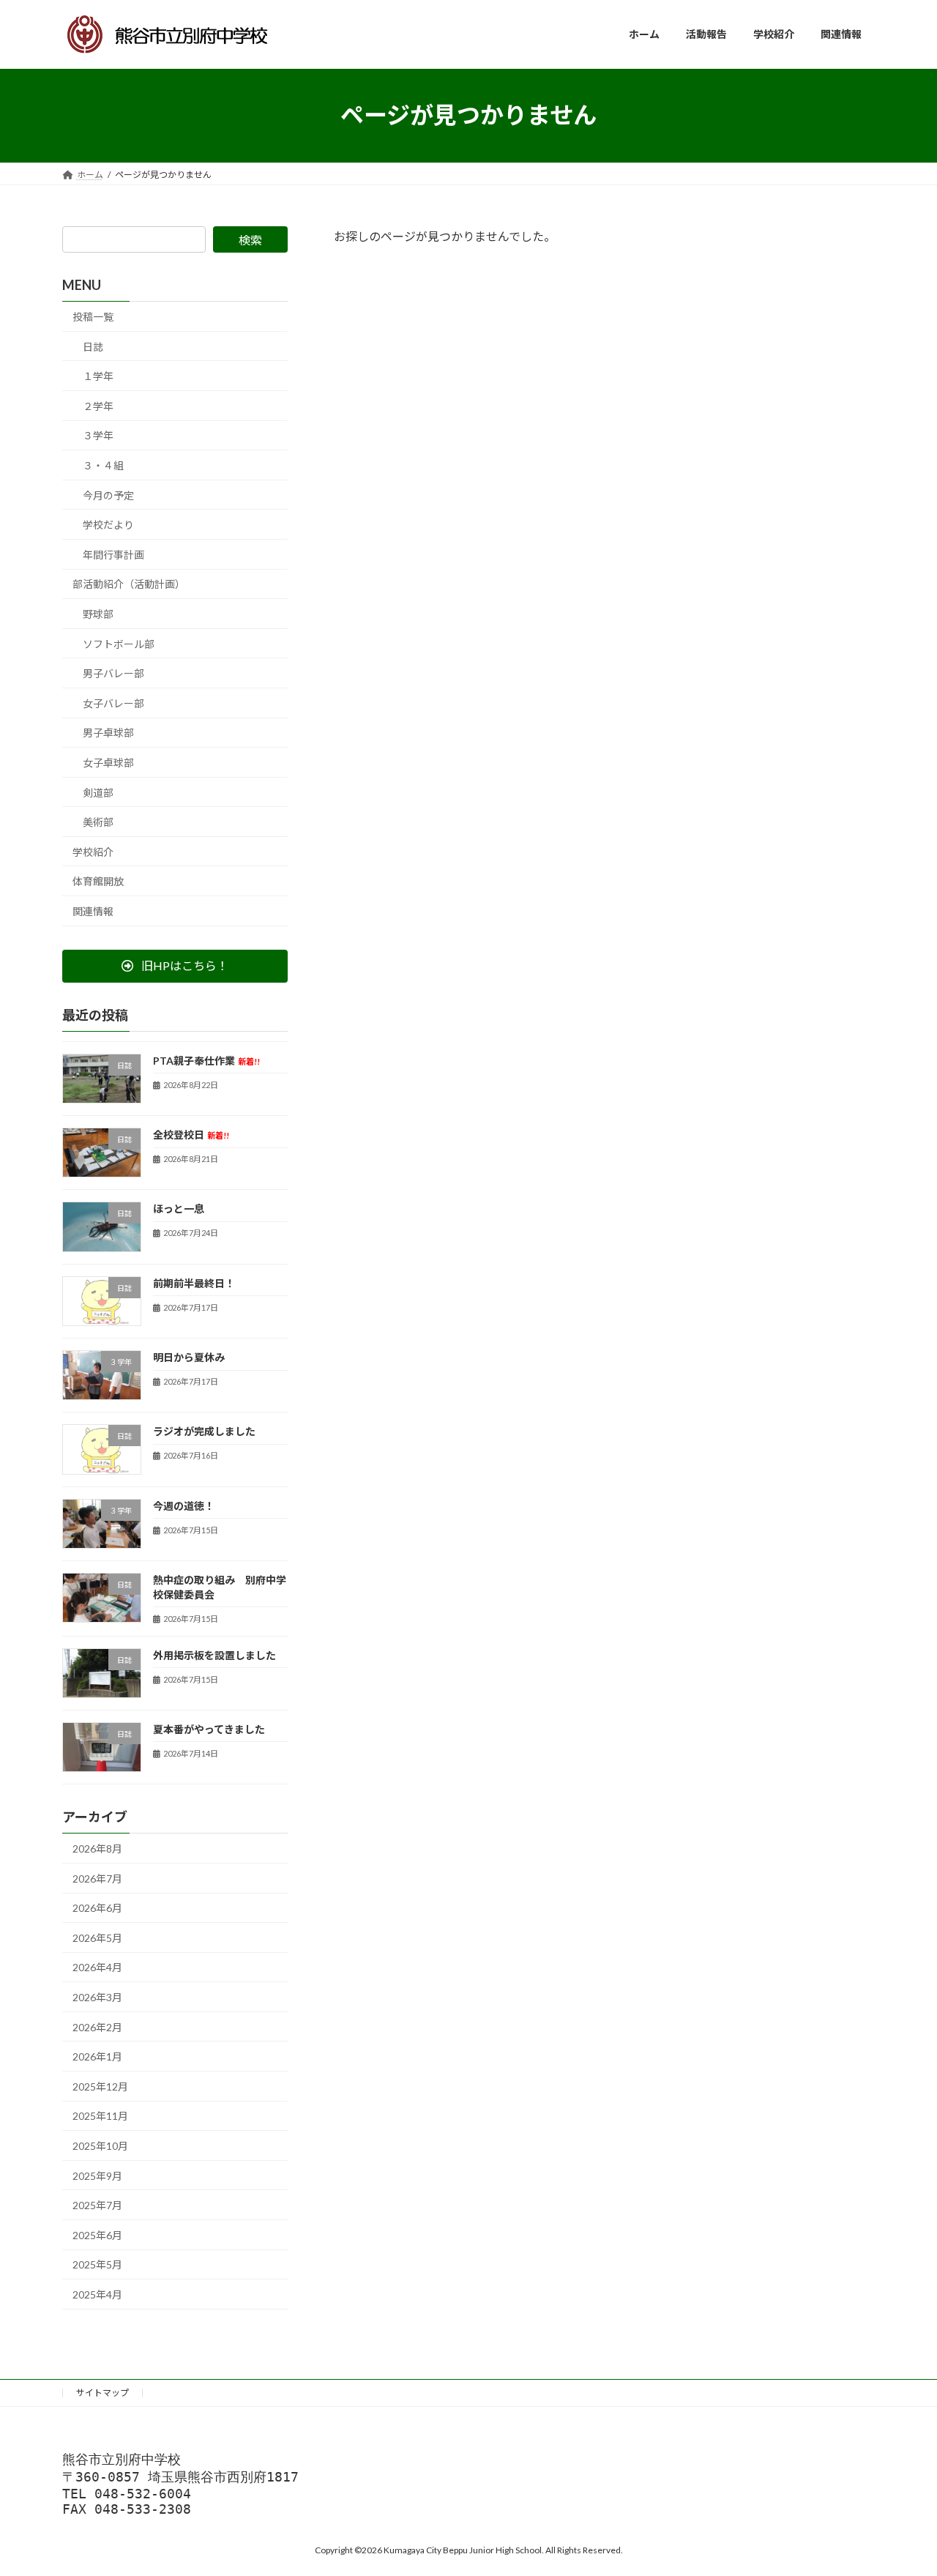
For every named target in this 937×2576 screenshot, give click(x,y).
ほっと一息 (179, 1209)
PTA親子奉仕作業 (206, 1060)
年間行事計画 (113, 554)
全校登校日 (191, 1135)
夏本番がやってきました (209, 1728)
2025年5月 (97, 2264)
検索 (250, 240)
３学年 (98, 435)
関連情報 (93, 911)
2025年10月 (100, 2146)
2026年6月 (97, 1908)
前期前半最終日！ (194, 1283)
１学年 (98, 376)
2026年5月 (97, 1937)
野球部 (98, 614)
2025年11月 (100, 2116)
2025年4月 (97, 2294)
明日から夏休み (189, 1357)
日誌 (93, 346)
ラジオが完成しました (204, 1431)
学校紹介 (93, 851)
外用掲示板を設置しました (214, 1654)
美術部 (98, 822)
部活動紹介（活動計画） (129, 584)
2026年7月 (97, 1878)
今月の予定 (108, 495)
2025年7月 (97, 2205)
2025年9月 (97, 2175)
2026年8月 (97, 1849)
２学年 (98, 405)
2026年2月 (97, 2026)
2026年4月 (97, 1967)
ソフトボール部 (119, 643)
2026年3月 (97, 1997)
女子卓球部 (108, 763)
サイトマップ (102, 2393)
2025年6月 (97, 2234)
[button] (175, 965)
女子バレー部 (113, 703)
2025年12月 (100, 2086)
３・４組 (103, 465)
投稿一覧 (93, 317)
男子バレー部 (113, 673)
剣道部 (98, 792)
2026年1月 (97, 2056)
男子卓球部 (108, 733)
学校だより (108, 525)
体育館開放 (98, 881)
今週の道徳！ (184, 1505)
